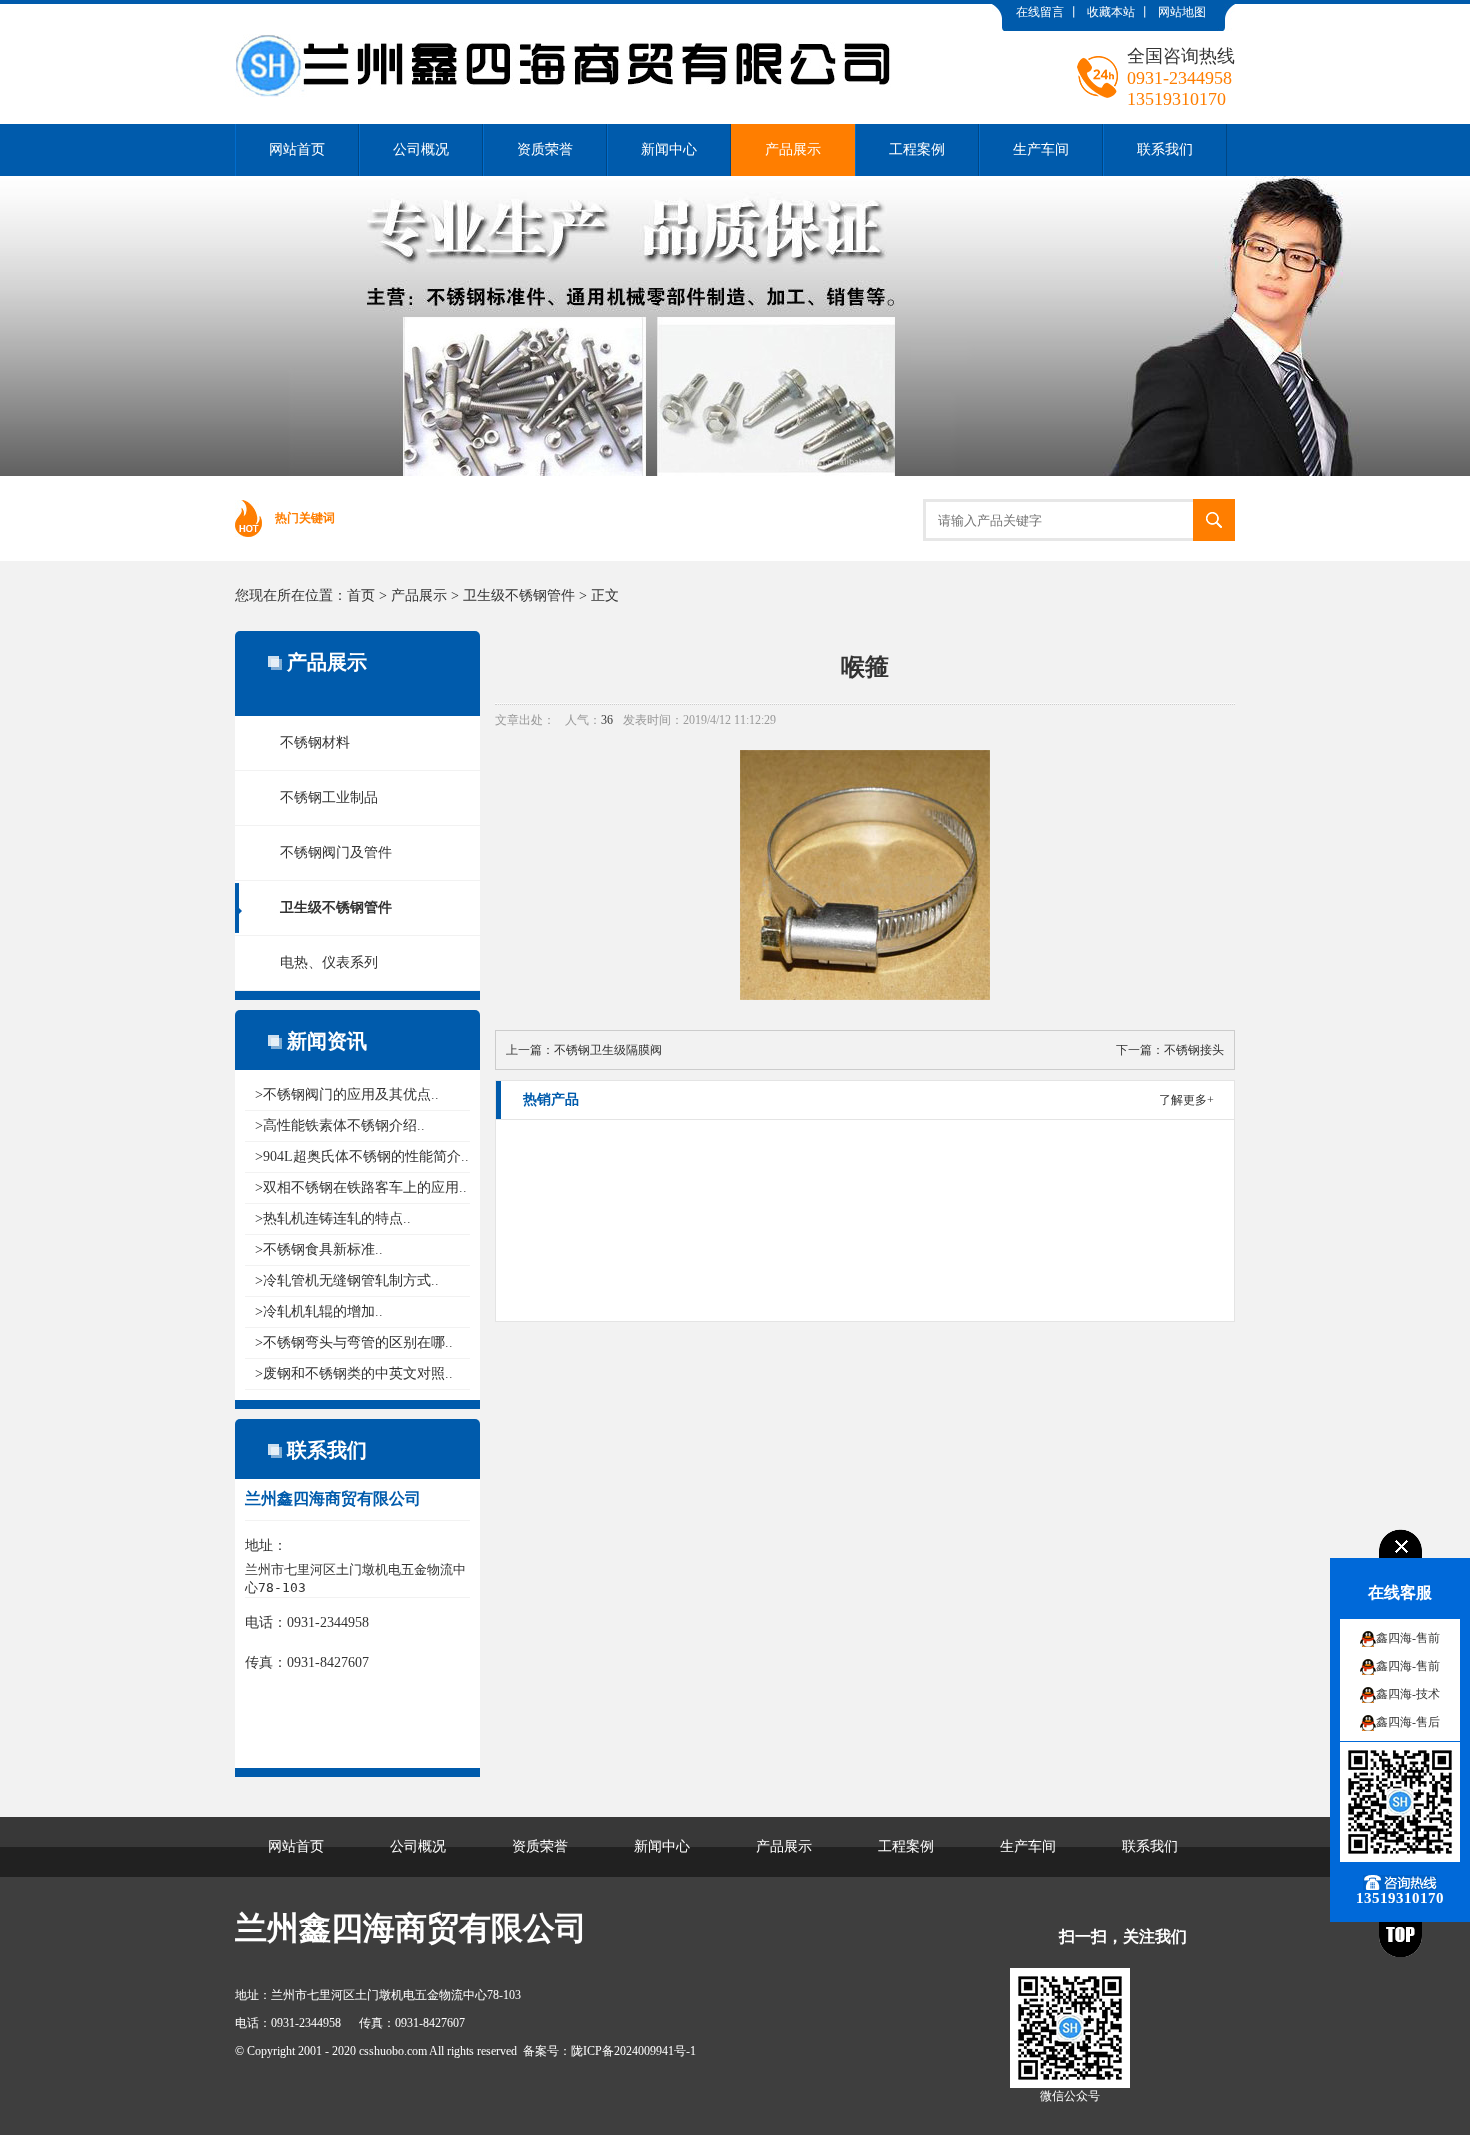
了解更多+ (1186, 1100)
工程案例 (917, 149)
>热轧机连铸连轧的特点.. (333, 1218)
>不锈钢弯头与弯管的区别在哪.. (354, 1342)
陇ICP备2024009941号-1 (633, 2051)
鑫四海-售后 (1408, 1722)
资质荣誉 (545, 149)
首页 (361, 595)
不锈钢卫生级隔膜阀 (608, 1050)
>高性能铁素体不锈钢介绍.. (340, 1125)
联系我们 (1165, 149)
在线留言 (1040, 12)
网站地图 (1182, 12)
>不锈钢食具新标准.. (319, 1249)
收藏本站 (1111, 12)
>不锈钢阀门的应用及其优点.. (347, 1094)
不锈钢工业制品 (329, 797)
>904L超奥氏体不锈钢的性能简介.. (362, 1156)
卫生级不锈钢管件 (519, 595)
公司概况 (421, 149)
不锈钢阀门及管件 (336, 852)
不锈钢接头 (1194, 1050)
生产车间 (1041, 149)
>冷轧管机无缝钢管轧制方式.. (347, 1280)
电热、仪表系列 (329, 962)
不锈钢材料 (315, 742)
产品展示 (793, 149)
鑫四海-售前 (1408, 1638)
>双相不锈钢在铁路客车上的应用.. (361, 1187)
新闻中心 (669, 149)
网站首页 (297, 149)
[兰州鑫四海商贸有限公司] (571, 19)
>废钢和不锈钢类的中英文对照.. (354, 1373)
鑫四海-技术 (1408, 1694)
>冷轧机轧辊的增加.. (319, 1311)
